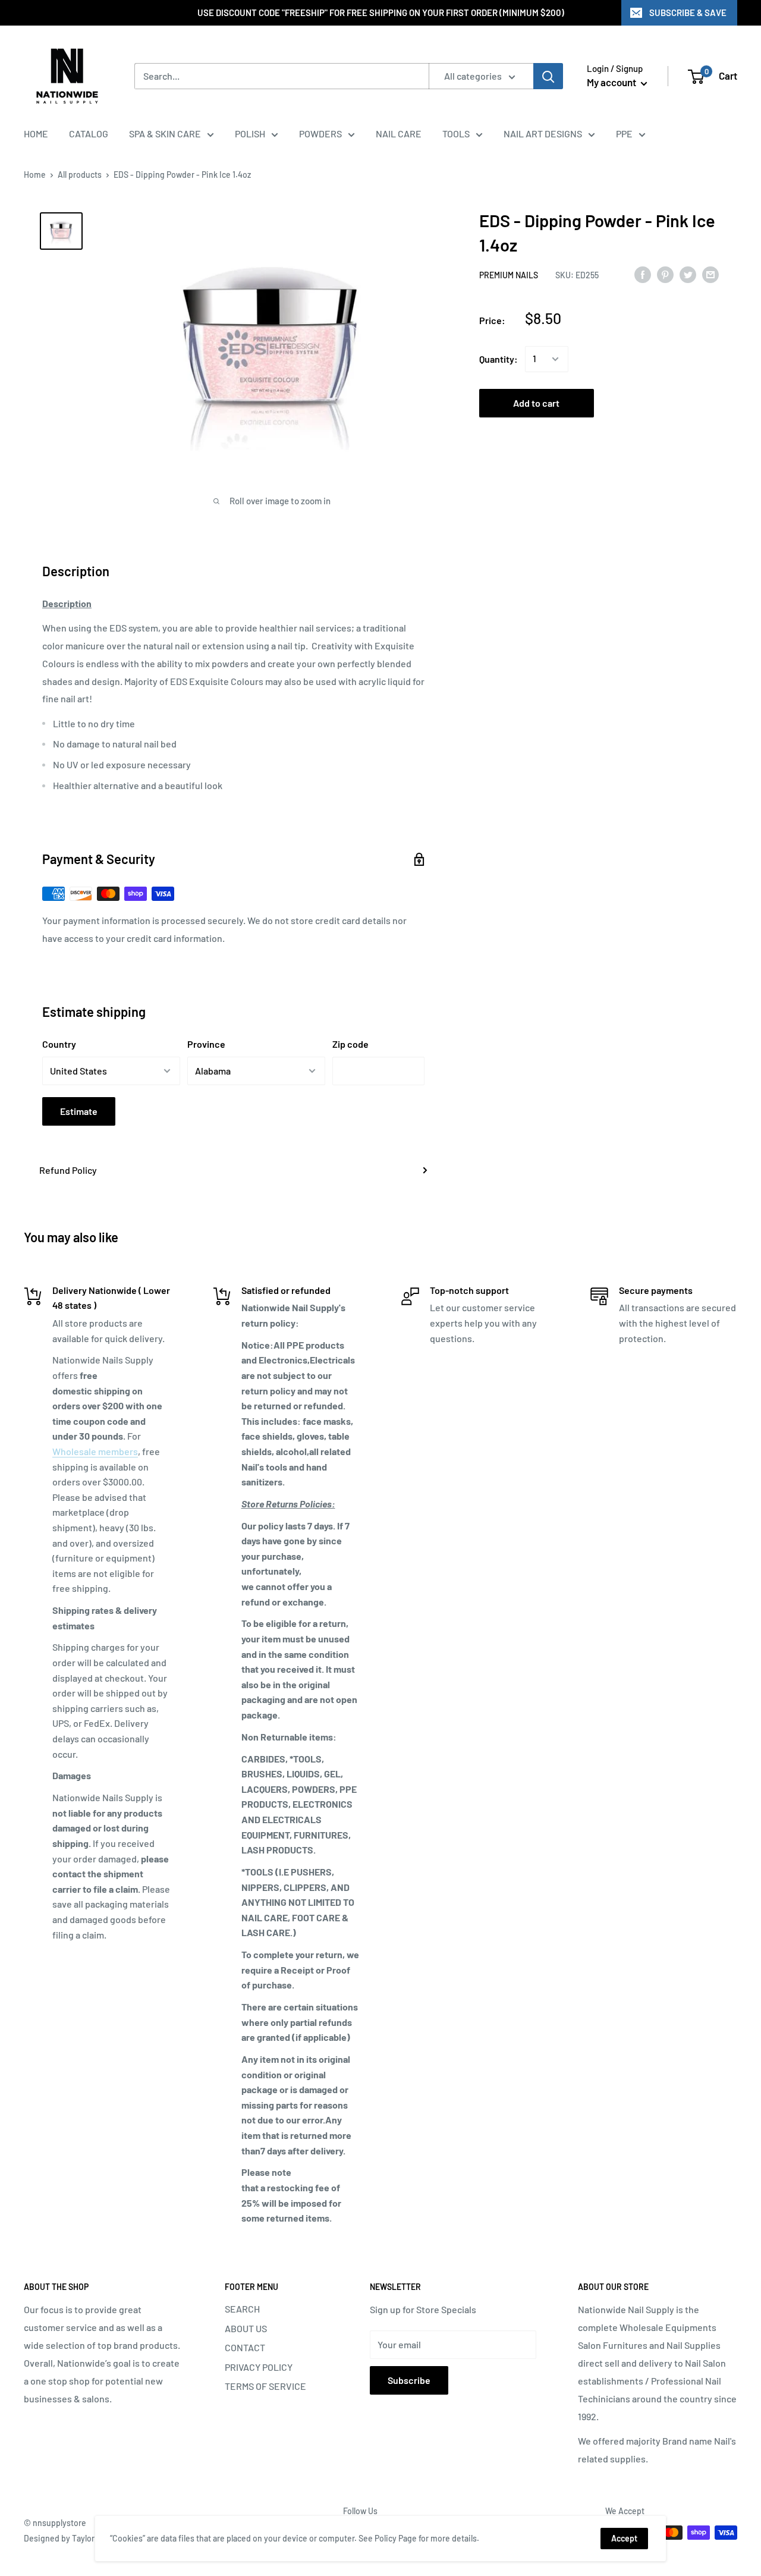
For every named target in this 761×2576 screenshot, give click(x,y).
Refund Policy (68, 1170)
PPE (624, 133)
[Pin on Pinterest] (665, 274)
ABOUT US (246, 2328)
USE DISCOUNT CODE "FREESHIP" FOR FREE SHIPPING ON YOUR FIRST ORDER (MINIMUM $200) (381, 12)
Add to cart (536, 403)
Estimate (79, 1111)
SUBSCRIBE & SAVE (688, 12)
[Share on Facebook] (643, 274)
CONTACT (245, 2347)
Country (59, 1044)
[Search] (548, 76)
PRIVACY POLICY (259, 2367)
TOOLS (456, 133)
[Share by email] (710, 274)
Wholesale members (95, 1451)
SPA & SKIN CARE (165, 133)
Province (206, 1044)
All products (80, 175)
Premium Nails (509, 275)
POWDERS (320, 133)
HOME (36, 133)
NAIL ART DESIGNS (543, 133)
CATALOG (89, 133)
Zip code (350, 1044)
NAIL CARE (399, 133)
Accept (624, 2538)
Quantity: (499, 359)
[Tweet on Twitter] (688, 274)
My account (612, 82)
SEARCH (242, 2309)
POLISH (250, 133)
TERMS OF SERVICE (265, 2386)
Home (35, 175)
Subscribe (409, 2380)
